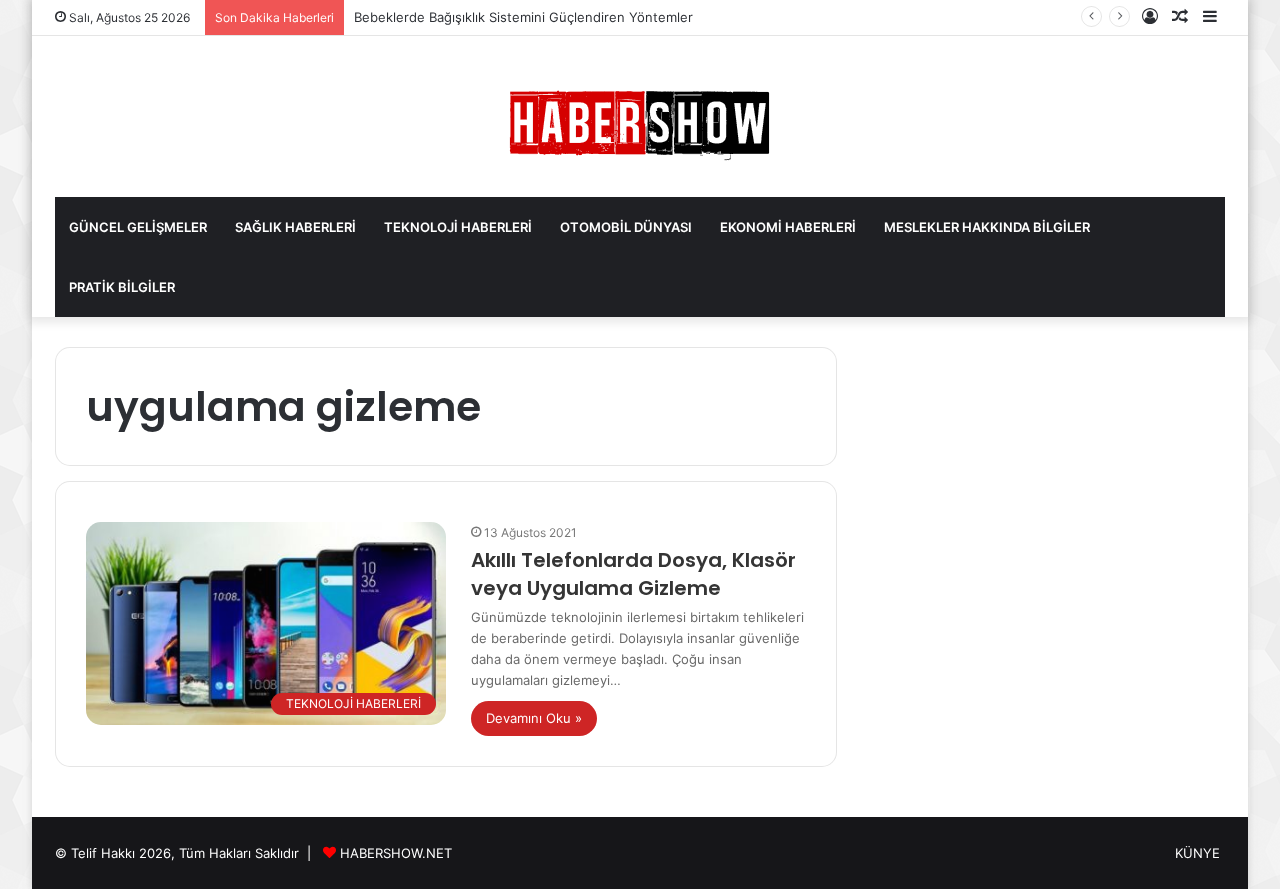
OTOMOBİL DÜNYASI (626, 227)
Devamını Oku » (534, 718)
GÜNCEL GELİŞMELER (138, 227)
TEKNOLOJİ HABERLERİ (458, 227)
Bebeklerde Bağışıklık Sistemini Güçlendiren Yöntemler (523, 17)
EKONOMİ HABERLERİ (788, 227)
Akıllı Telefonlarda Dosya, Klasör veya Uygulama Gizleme (633, 574)
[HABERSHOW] (640, 121)
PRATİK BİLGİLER (122, 287)
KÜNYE (1197, 853)
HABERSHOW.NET (396, 853)
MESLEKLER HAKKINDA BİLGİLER (987, 227)
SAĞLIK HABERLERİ (295, 227)
